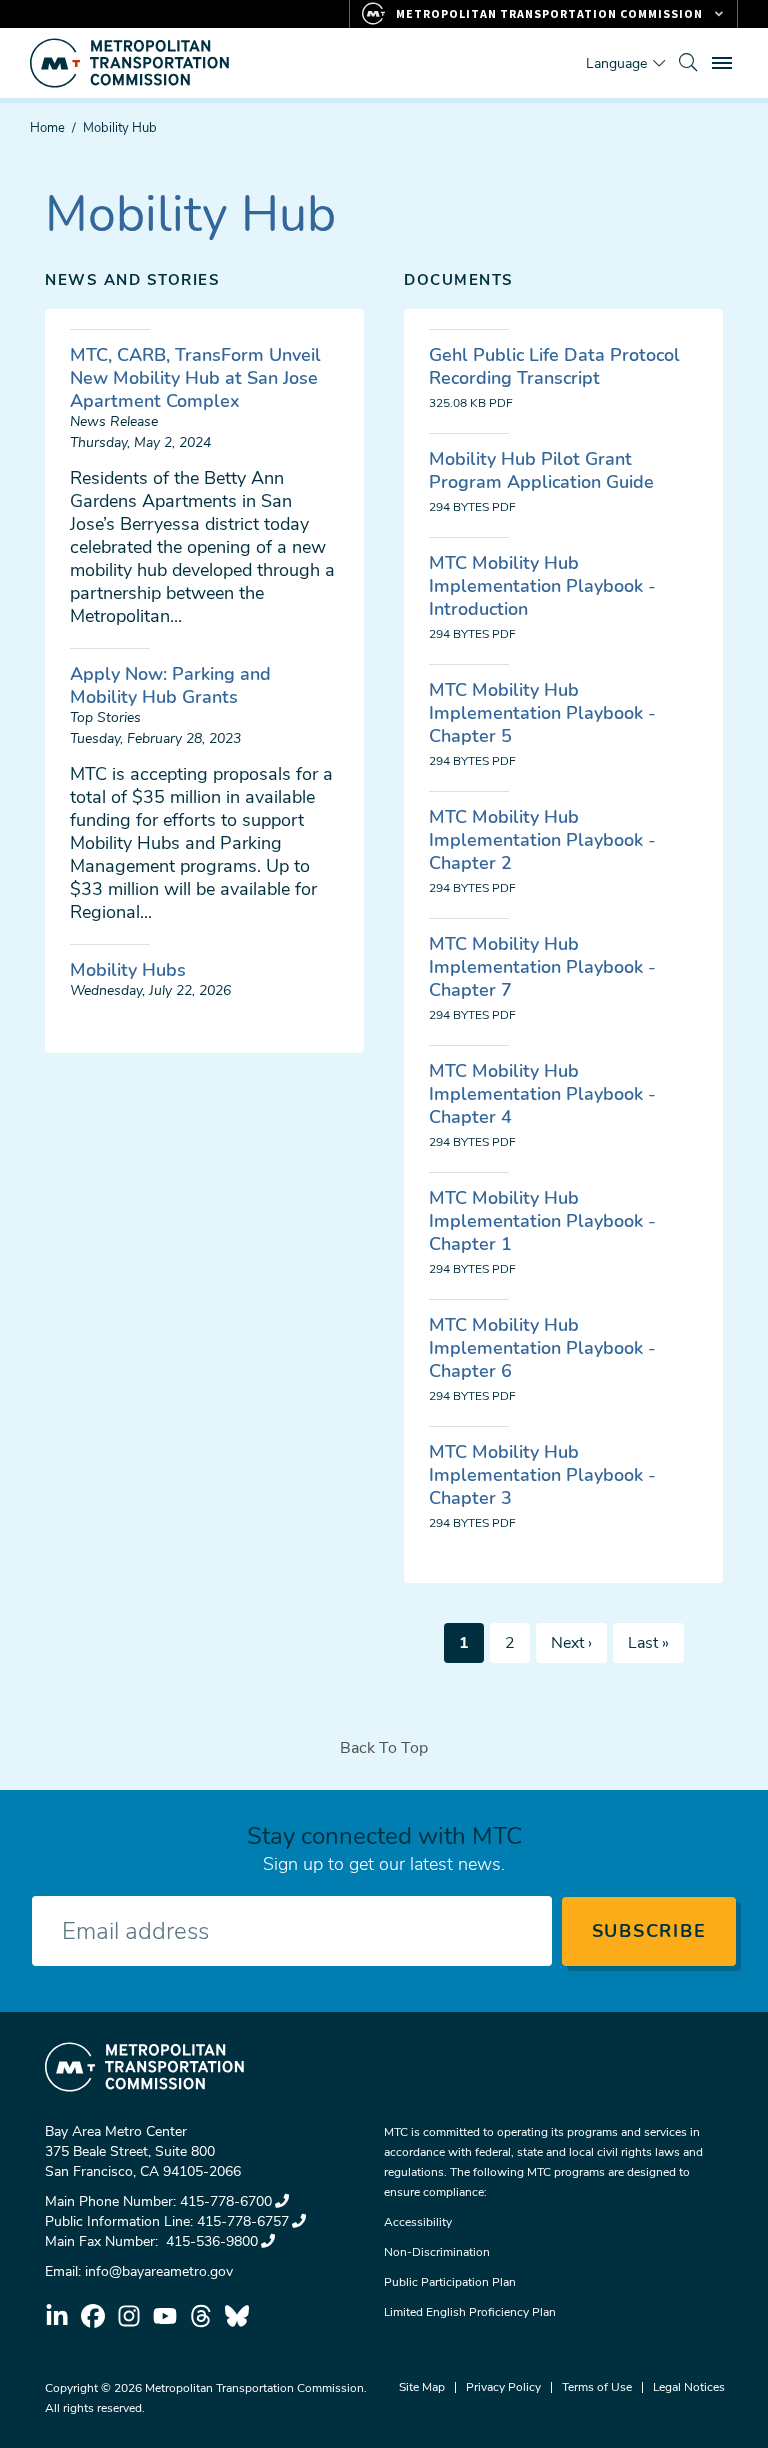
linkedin (57, 2316)
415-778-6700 (226, 2201)
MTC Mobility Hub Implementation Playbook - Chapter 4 (542, 1094)
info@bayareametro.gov (159, 2271)
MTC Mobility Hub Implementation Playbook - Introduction (542, 586)
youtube (165, 2316)
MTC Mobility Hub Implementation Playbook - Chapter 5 (542, 713)
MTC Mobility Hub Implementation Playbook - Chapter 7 (542, 967)
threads (201, 2316)
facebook (93, 2316)
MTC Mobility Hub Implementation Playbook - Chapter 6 (542, 1348)
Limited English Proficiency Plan (470, 2312)
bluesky (237, 2316)
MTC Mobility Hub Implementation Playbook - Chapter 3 (542, 1475)
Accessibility (418, 2222)
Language (616, 63)
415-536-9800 (210, 2241)
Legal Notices (689, 2387)
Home (47, 128)
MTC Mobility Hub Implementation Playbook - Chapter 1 (542, 1221)
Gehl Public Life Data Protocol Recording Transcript (554, 366)
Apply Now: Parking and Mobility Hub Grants (170, 685)
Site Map (422, 2387)
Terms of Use (597, 2387)
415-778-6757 (243, 2221)
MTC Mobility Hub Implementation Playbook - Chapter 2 (542, 840)
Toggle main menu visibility (724, 62)
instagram (129, 2316)
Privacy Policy (503, 2387)
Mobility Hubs (128, 970)
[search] (688, 63)
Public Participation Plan (450, 2282)
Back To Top (384, 1748)
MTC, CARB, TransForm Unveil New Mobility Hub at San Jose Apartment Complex (195, 378)
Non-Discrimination (437, 2252)
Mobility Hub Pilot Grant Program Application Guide (541, 470)
